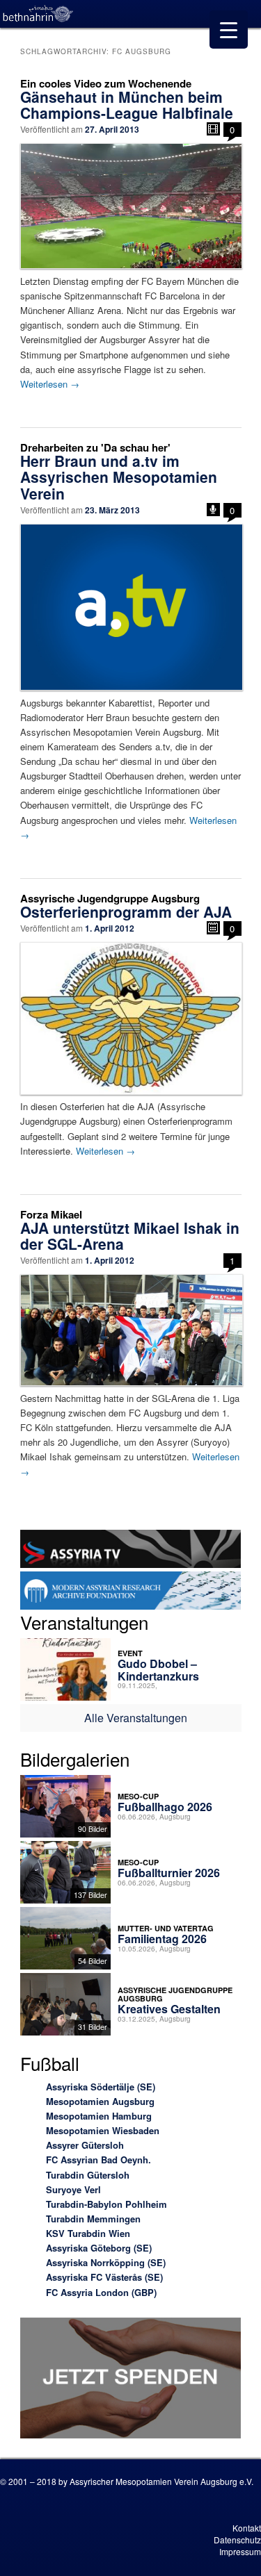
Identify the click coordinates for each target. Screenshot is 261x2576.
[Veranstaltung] (213, 928)
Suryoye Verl (73, 2189)
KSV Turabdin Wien (88, 2233)
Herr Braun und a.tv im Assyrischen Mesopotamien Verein (119, 477)
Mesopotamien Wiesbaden (103, 2130)
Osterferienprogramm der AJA (126, 911)
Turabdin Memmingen (93, 2219)
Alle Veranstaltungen (136, 1718)
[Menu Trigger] (229, 30)
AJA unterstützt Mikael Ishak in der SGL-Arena (130, 1236)
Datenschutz (237, 2540)
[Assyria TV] (131, 1551)
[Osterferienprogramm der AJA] (131, 1018)
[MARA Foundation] (131, 1592)
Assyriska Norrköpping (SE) (106, 2262)
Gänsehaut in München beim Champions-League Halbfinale (127, 105)
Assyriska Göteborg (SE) (99, 2248)
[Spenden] (131, 2380)
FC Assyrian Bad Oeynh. (98, 2160)
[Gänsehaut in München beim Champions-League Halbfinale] (131, 206)
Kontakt (247, 2528)
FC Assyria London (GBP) (101, 2292)
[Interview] (213, 510)
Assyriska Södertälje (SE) (101, 2087)
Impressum (240, 2551)
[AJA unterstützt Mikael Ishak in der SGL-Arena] (131, 1330)
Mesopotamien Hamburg (99, 2116)
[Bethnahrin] (38, 14)
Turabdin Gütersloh (88, 2175)
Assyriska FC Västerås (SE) (104, 2277)
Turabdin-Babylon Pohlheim (106, 2204)
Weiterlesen (50, 384)
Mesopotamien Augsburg (100, 2101)
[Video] (213, 129)
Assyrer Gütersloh (85, 2145)
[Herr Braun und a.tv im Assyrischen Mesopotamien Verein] (131, 608)
